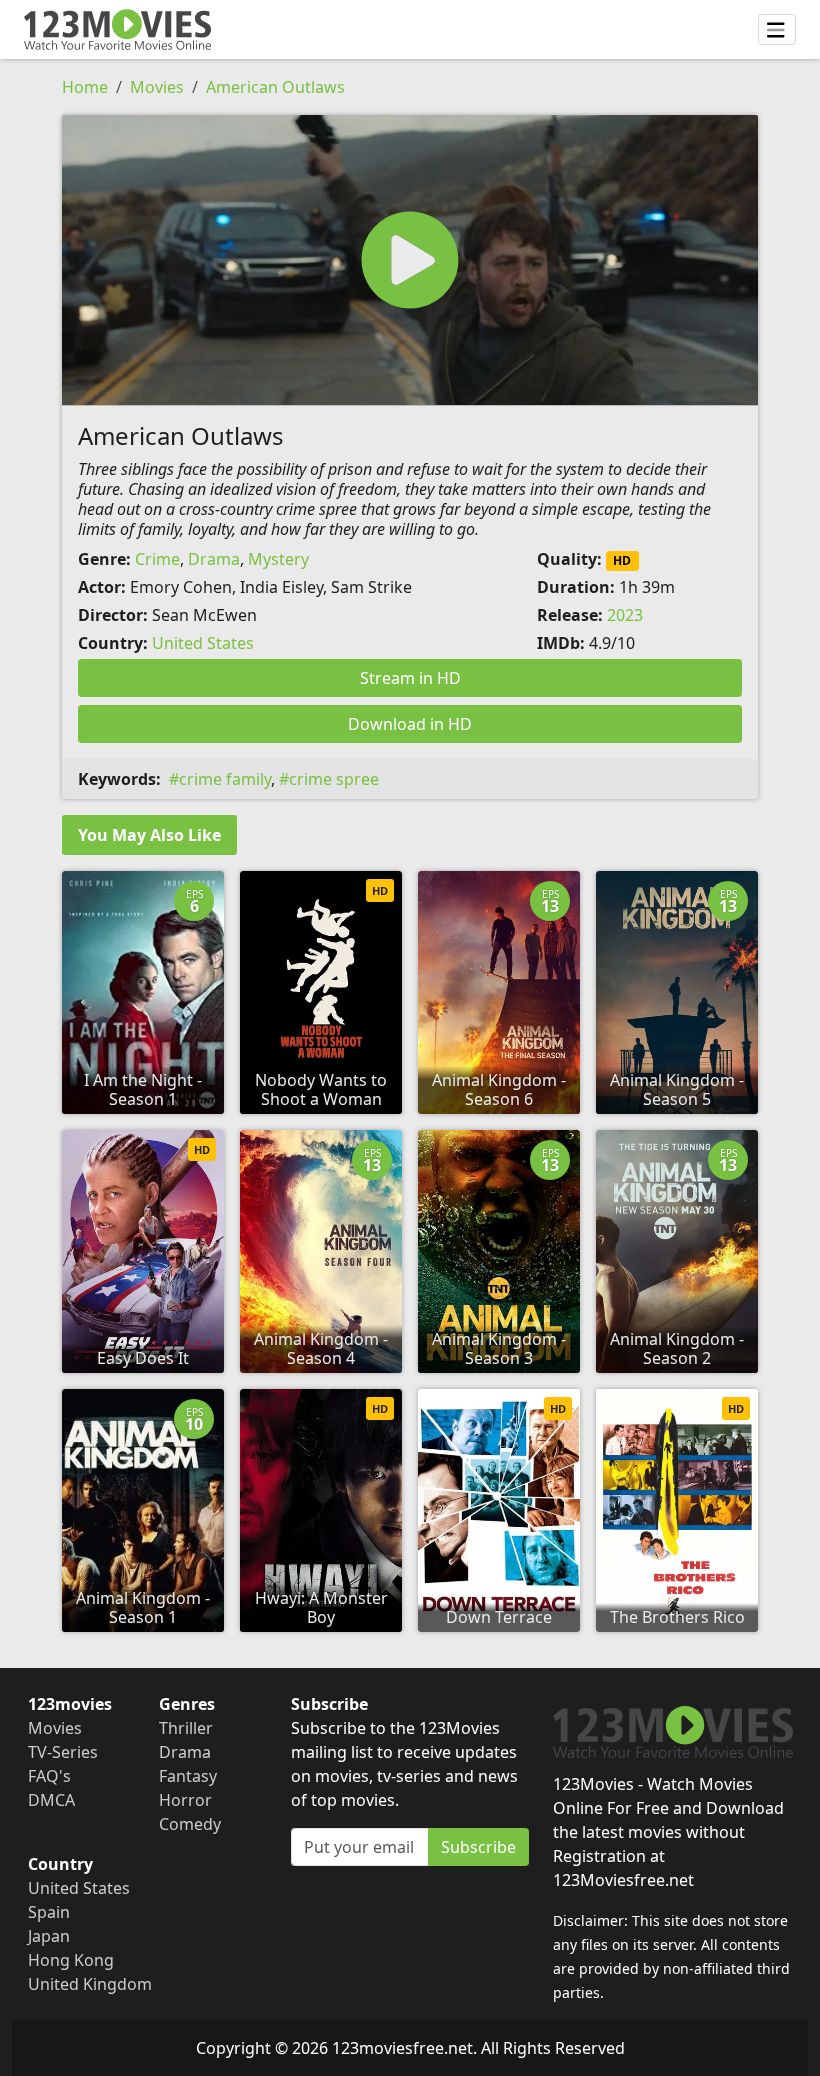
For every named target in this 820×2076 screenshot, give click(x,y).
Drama (214, 559)
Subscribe (478, 1847)
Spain (49, 1912)
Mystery (278, 559)
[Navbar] (777, 30)
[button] (410, 260)
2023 (625, 615)
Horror (185, 1800)
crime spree (334, 779)
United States (203, 643)
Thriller (186, 1728)
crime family (225, 779)
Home (85, 87)
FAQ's (49, 1776)
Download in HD (410, 724)
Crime (157, 559)
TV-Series (63, 1752)
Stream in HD (410, 678)
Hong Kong (71, 1960)
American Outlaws (275, 87)
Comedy (190, 1824)
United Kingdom (90, 1984)
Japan (49, 1936)
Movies (157, 87)
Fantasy (188, 1776)
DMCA (51, 1800)
